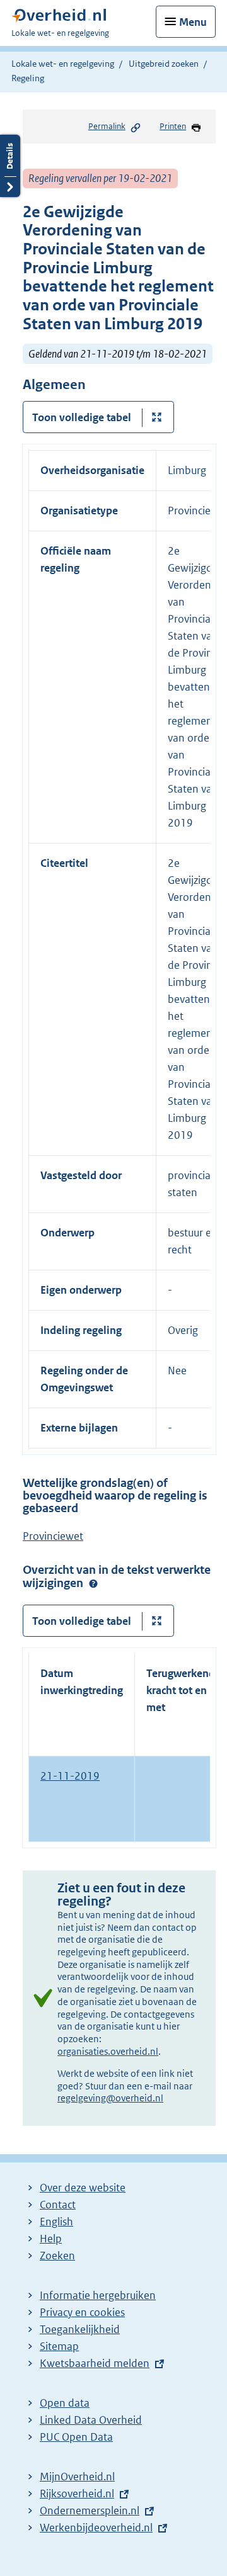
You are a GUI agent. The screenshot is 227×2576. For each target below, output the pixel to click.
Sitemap (59, 2346)
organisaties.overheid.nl (108, 2051)
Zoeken (57, 2256)
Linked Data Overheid (91, 2420)
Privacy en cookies (82, 2312)
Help (51, 2239)
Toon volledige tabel (82, 417)
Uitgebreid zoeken (164, 64)
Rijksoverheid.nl (77, 2494)
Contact (58, 2205)
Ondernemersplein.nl (90, 2511)
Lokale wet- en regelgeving (63, 64)
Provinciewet (53, 1536)
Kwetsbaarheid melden (95, 2363)
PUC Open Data (76, 2437)
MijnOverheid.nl (77, 2477)
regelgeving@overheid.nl (110, 2098)
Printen (173, 126)
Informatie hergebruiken (98, 2295)
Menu (193, 22)
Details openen (10, 166)
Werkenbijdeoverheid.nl (96, 2528)
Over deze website (83, 2188)
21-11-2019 (70, 1776)
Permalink (107, 126)
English (56, 2222)
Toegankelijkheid (80, 2329)
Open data (65, 2403)
